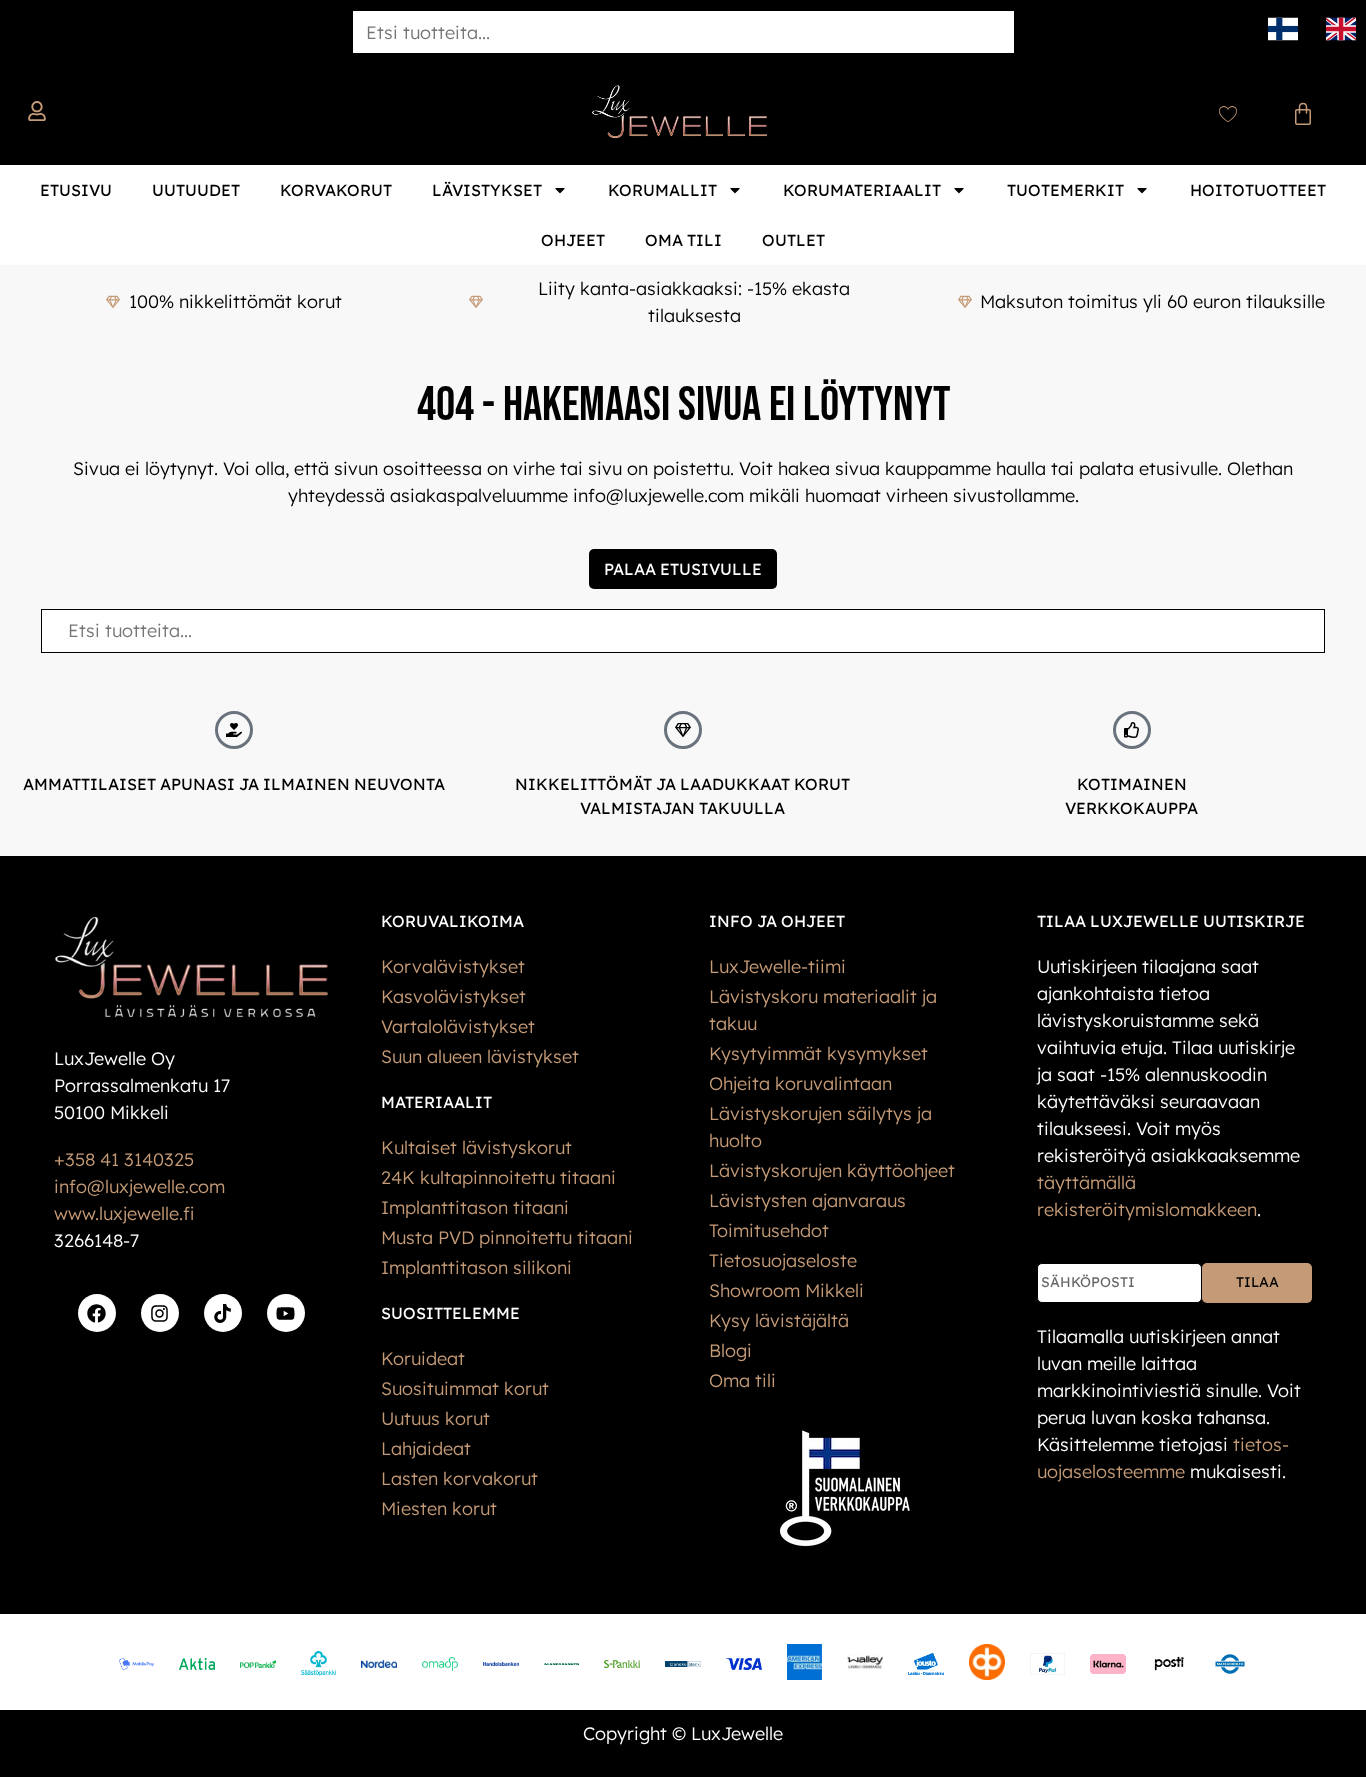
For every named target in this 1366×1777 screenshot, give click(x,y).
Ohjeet (573, 240)
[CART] (1303, 114)
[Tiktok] (223, 1313)
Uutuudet (196, 190)
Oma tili (683, 240)
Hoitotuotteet (1258, 190)
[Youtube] (286, 1313)
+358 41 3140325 (124, 1159)
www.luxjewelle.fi (124, 1213)
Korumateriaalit (862, 190)
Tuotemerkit (1065, 190)
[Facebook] (97, 1313)
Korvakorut (336, 190)
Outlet (793, 240)
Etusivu (76, 190)
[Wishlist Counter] (1228, 114)
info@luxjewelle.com (139, 1186)
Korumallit (662, 190)
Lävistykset (487, 190)
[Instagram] (160, 1313)
